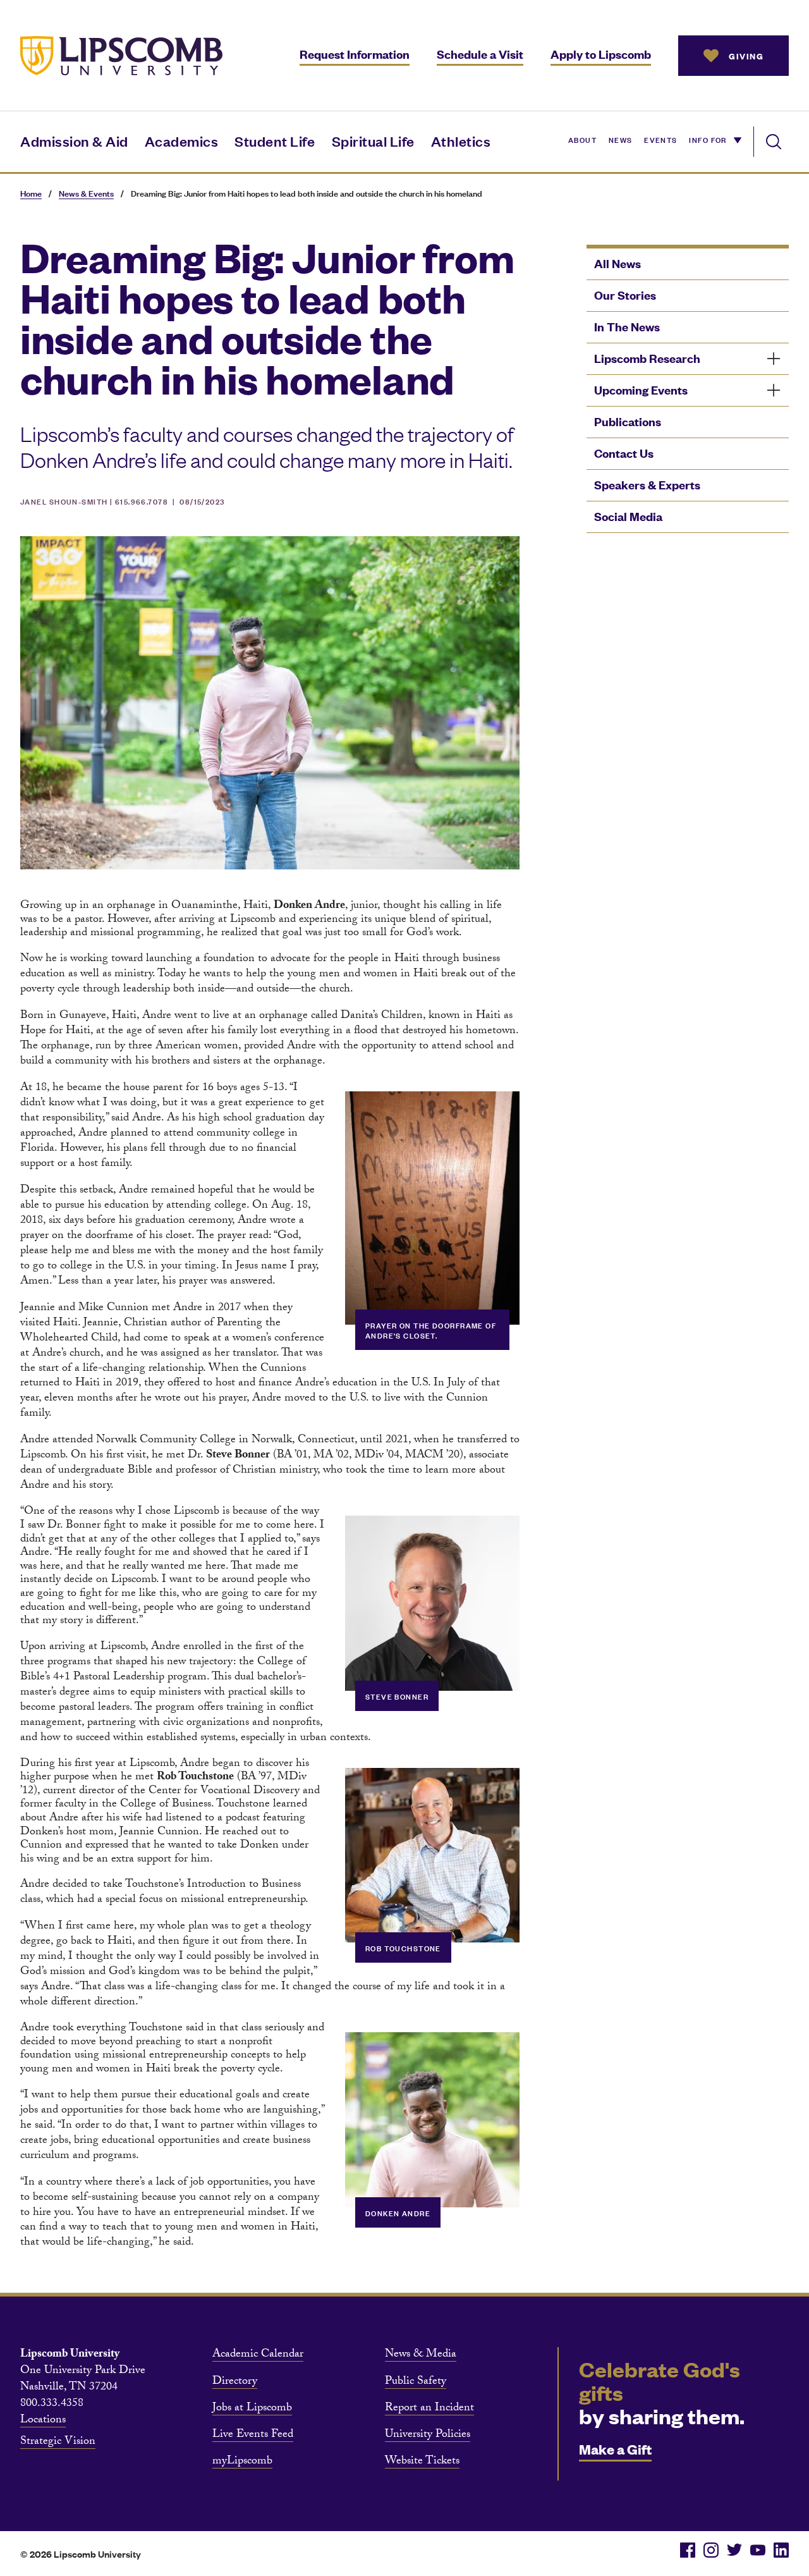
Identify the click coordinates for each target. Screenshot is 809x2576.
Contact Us (624, 453)
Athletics (461, 141)
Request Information (355, 54)
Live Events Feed (253, 2436)
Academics (182, 141)
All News (617, 263)
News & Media (421, 2355)
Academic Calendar (258, 2355)
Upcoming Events (641, 390)
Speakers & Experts (647, 485)
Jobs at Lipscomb (252, 2409)
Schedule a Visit (480, 54)
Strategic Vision (58, 2443)
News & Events (86, 193)
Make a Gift (615, 2449)
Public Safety (416, 2383)
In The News (627, 327)
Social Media (628, 516)
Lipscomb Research (647, 358)
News (621, 139)
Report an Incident (429, 2409)
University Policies (428, 2436)
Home (31, 193)
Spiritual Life (373, 141)
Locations (43, 2421)
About (582, 139)
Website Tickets (422, 2462)
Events (661, 139)
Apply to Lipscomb (601, 54)
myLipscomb (242, 2462)
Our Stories (625, 295)
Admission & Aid (74, 141)
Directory (235, 2383)
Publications (628, 421)
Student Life (275, 141)
